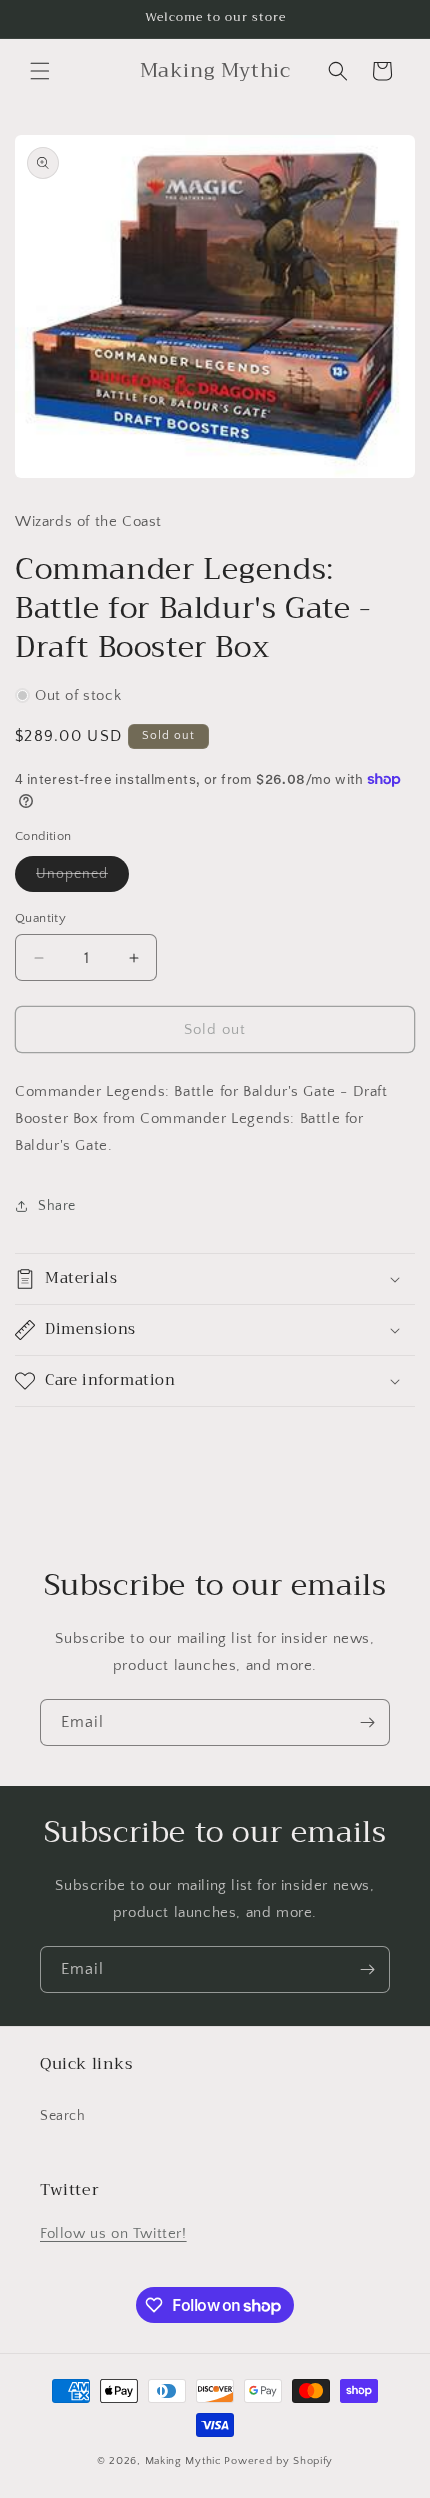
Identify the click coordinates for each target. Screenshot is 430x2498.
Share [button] (57, 1206)
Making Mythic (183, 2461)
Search (63, 2116)
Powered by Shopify (278, 2461)
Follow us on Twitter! (113, 2233)
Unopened (82, 878)
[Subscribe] (367, 1722)
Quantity (40, 918)
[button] (40, 71)
